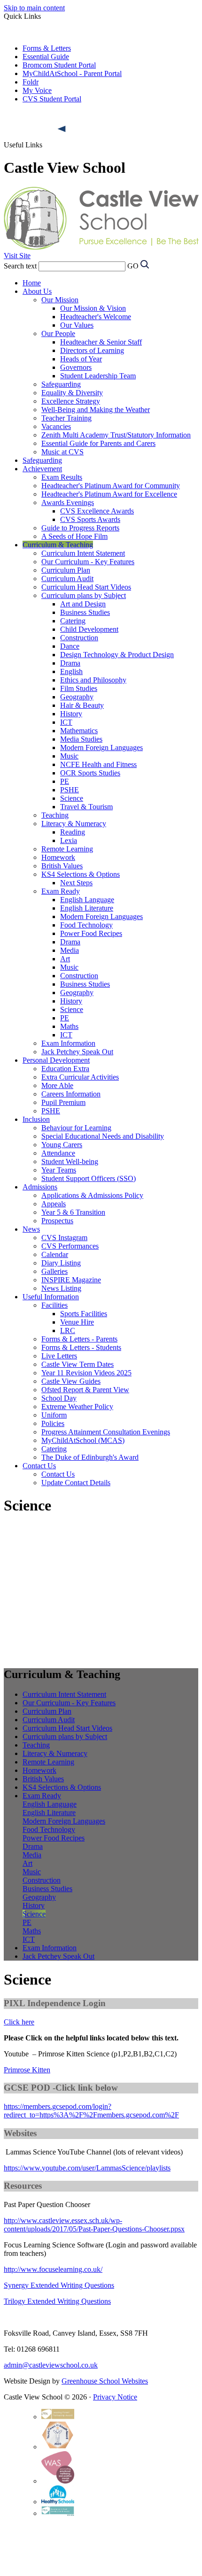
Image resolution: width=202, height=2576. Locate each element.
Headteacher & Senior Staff (101, 342)
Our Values (77, 325)
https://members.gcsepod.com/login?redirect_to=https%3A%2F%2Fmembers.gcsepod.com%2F (91, 2111)
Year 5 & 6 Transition (73, 1212)
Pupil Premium (63, 1102)
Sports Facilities (84, 1314)
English (71, 671)
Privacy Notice (115, 2397)
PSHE (70, 790)
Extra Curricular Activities (80, 1077)
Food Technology (86, 925)
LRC (68, 1330)
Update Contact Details (76, 1483)
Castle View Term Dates (78, 1364)
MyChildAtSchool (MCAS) (83, 1440)
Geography (77, 697)
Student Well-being (70, 1161)
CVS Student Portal (52, 99)
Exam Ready (61, 891)
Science (72, 798)
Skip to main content (34, 8)
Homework (58, 857)
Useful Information (51, 1297)
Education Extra (65, 1069)
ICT (66, 722)
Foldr (31, 82)
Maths (69, 1026)
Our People (58, 333)
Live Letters (59, 1356)
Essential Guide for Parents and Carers (98, 443)
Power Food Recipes (91, 933)
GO (133, 266)
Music (69, 756)
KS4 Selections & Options (81, 874)
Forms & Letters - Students (81, 1347)
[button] (62, 129)
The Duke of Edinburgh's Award (90, 1457)
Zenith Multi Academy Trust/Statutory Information (116, 435)
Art (65, 959)
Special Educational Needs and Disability (103, 1136)
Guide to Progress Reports (80, 528)
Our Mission (60, 300)
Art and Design (83, 604)
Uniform (54, 1415)
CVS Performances (70, 1246)
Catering (73, 621)
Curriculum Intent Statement (83, 553)
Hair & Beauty (82, 705)
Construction (79, 638)
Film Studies (79, 688)
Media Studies (81, 739)
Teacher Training (66, 418)
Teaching (55, 815)
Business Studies (85, 612)
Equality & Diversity (72, 393)
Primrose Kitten (27, 2070)
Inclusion (36, 1119)
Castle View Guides (71, 1381)
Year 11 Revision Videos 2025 (86, 1373)
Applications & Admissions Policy (92, 1195)
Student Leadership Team (98, 376)
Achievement (42, 469)
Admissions (40, 1187)
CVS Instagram (64, 1238)
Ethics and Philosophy (93, 680)
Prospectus (57, 1221)
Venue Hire (77, 1322)
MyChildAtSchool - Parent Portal (72, 73)
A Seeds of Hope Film (74, 536)
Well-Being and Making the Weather (96, 410)
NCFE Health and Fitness (98, 764)
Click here (19, 2022)
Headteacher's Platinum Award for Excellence (109, 494)
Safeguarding (61, 384)
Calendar (55, 1254)
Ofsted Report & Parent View (85, 1390)
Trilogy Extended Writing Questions (57, 2301)
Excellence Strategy (71, 401)
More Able (57, 1085)
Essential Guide (46, 57)
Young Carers (62, 1145)
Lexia (69, 840)
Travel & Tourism (86, 807)
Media (70, 950)
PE (65, 781)
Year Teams (59, 1170)
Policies (53, 1423)
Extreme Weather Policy (77, 1407)
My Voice (37, 90)
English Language (87, 900)
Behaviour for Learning (76, 1128)
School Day (59, 1398)
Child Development (89, 629)
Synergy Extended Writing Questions (59, 2285)
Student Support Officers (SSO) (89, 1178)
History (71, 714)
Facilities (54, 1305)
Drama (70, 663)
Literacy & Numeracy (74, 824)
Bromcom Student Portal (59, 65)
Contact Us (39, 1466)
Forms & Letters (47, 48)
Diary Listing (61, 1263)
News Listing (61, 1288)
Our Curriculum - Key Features (88, 562)
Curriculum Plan (66, 570)
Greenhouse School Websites (105, 2381)
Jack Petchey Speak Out (77, 1052)
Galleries (54, 1271)
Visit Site (17, 256)
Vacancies (56, 426)
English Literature (87, 908)
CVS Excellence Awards (97, 511)
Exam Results (62, 477)
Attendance (58, 1153)
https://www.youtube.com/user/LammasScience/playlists (87, 2168)
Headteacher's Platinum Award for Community (111, 486)
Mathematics (79, 731)
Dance (70, 646)
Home (32, 283)
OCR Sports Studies (90, 773)
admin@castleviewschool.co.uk (51, 2365)
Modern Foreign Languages (101, 747)
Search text (20, 266)
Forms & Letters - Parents (79, 1339)
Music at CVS (62, 452)
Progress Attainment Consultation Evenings (106, 1432)
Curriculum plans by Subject (84, 595)
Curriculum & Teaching (58, 545)
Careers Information (71, 1094)
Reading (73, 832)
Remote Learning (67, 849)
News (31, 1229)
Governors (76, 367)
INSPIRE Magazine (71, 1280)
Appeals (54, 1204)
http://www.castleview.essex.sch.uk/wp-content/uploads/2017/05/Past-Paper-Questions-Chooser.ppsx (94, 2225)
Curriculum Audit (67, 579)
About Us (37, 291)
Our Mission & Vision (93, 308)
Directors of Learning (92, 350)
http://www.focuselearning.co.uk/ (53, 2269)
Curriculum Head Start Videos (86, 587)
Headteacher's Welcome (96, 317)
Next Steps (76, 883)
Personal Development (56, 1060)
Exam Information (68, 1043)
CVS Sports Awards (90, 519)
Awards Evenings (68, 502)
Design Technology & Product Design (117, 655)
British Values (62, 866)
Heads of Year (81, 359)
